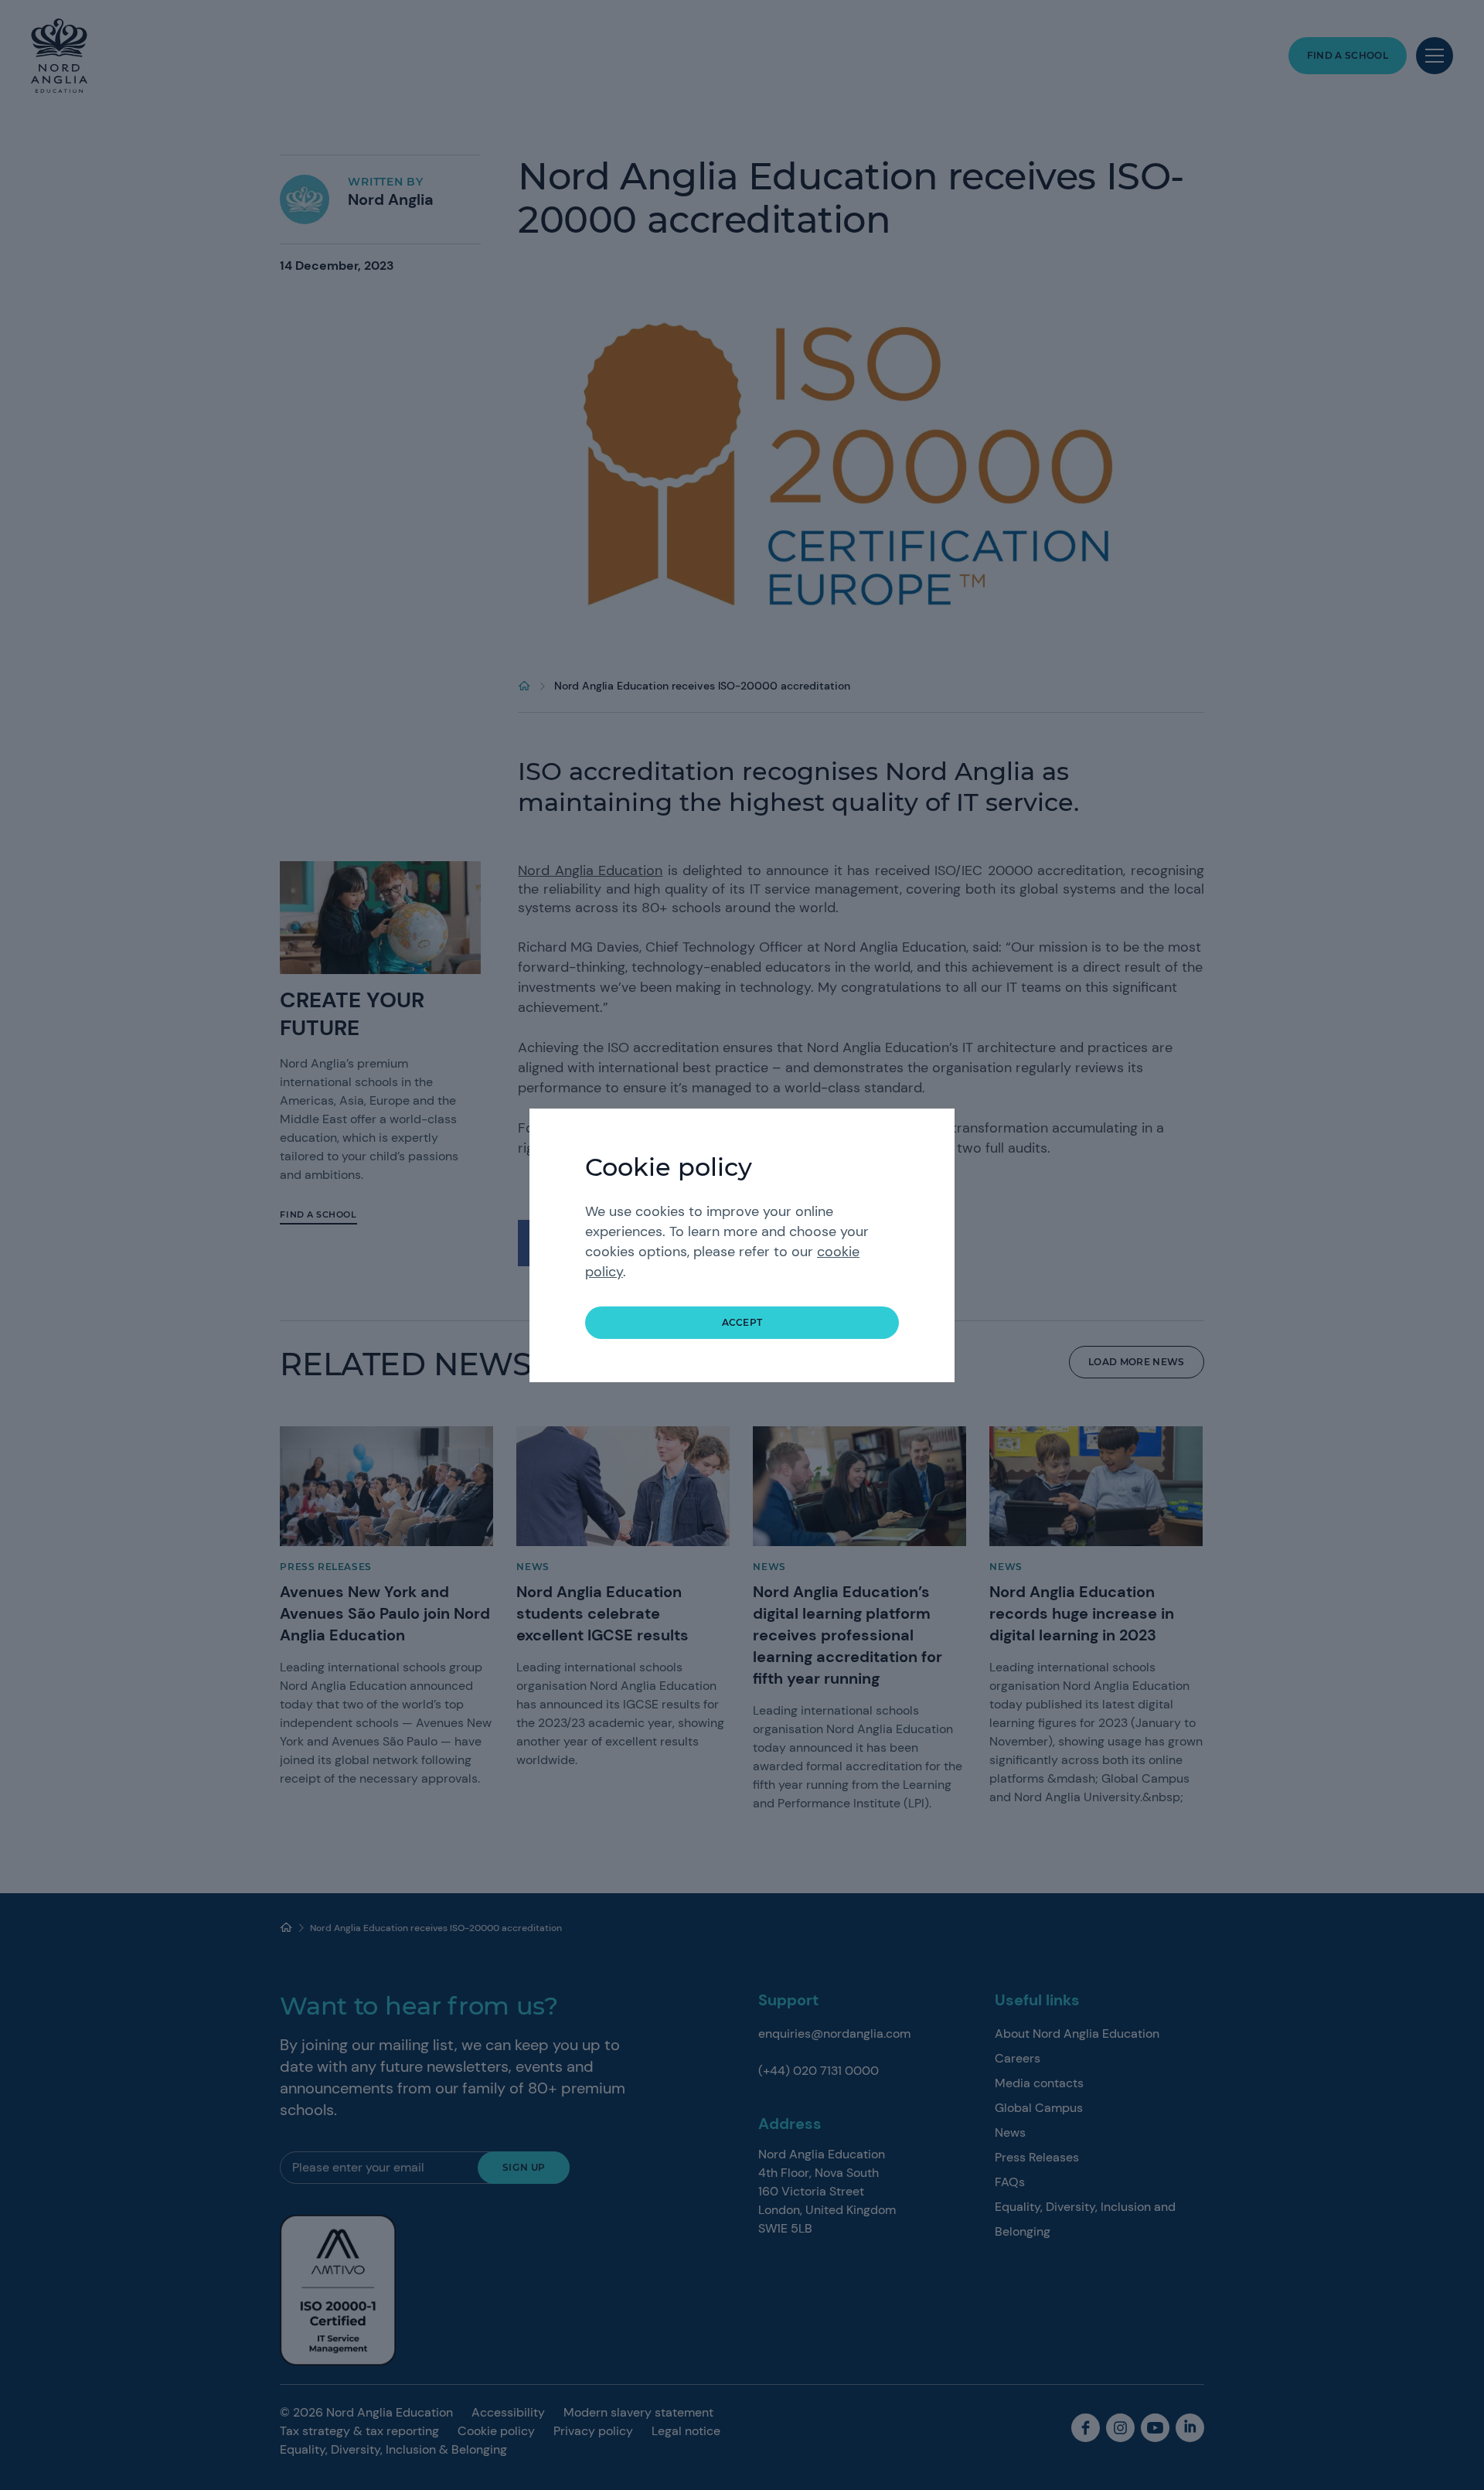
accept (742, 1322)
